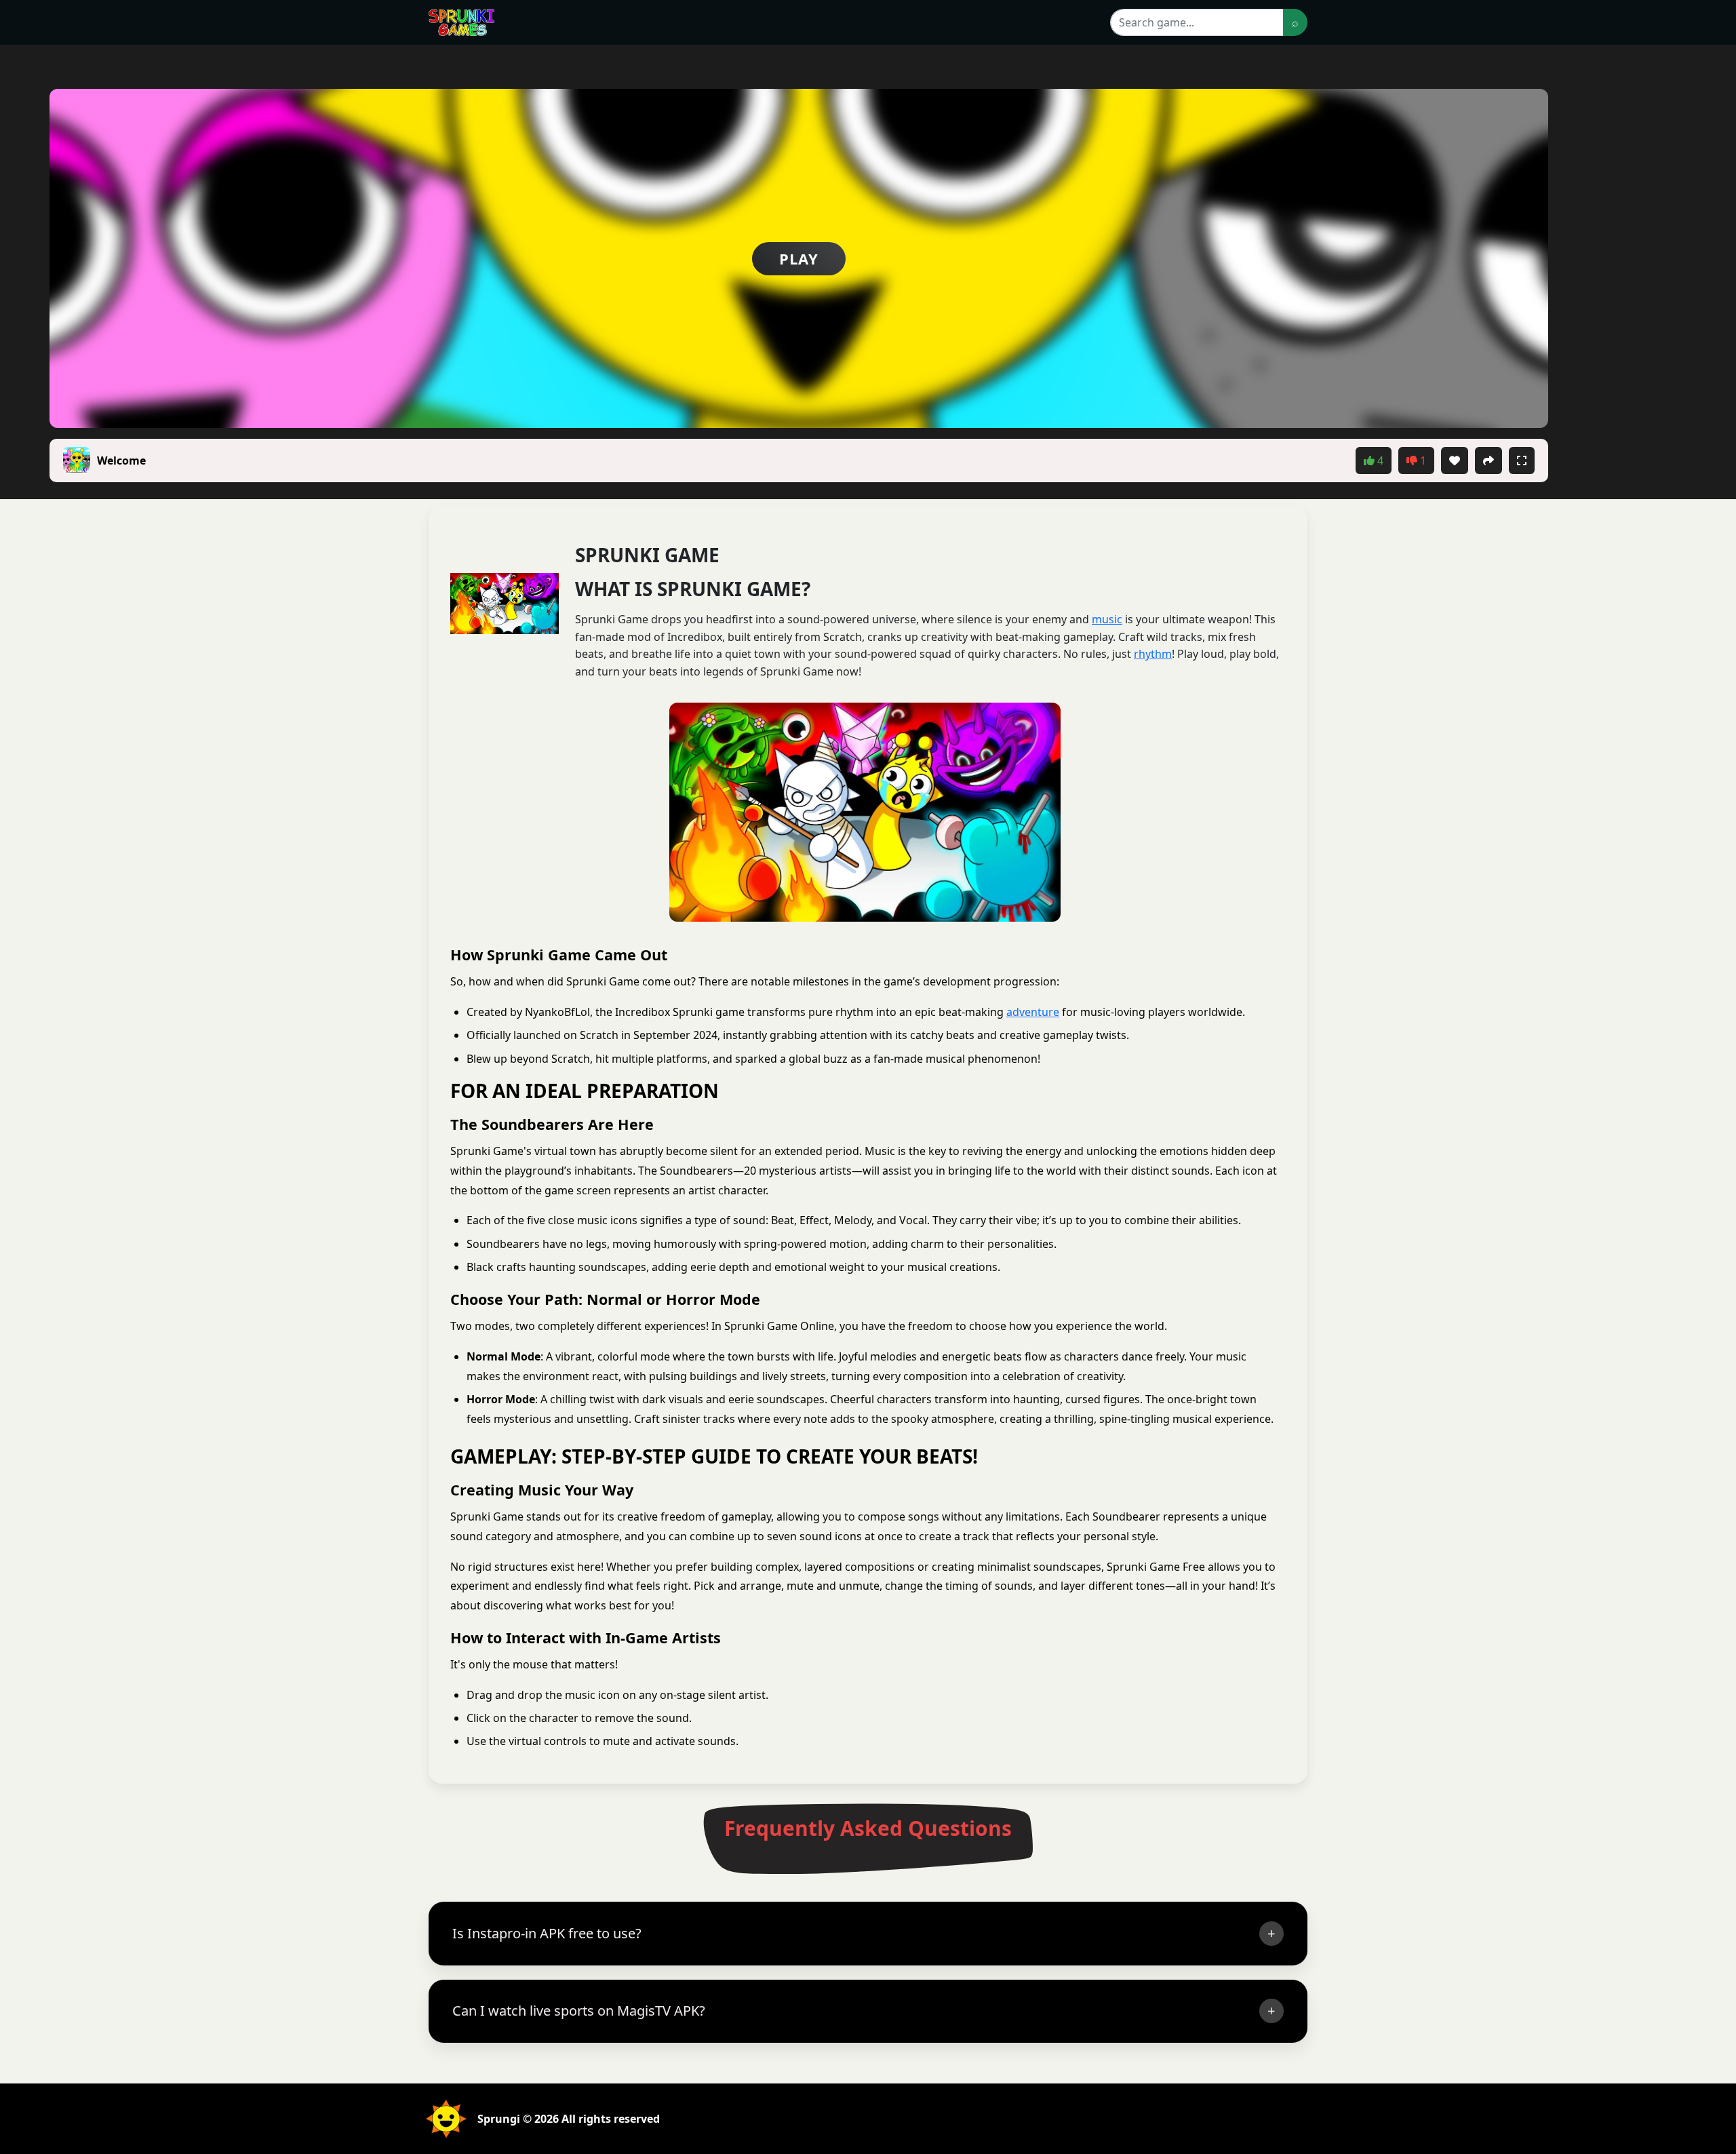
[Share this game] (1488, 461)
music (1107, 619)
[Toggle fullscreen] (1522, 461)
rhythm (1153, 654)
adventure (1033, 1012)
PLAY (799, 258)
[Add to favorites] (1455, 461)
